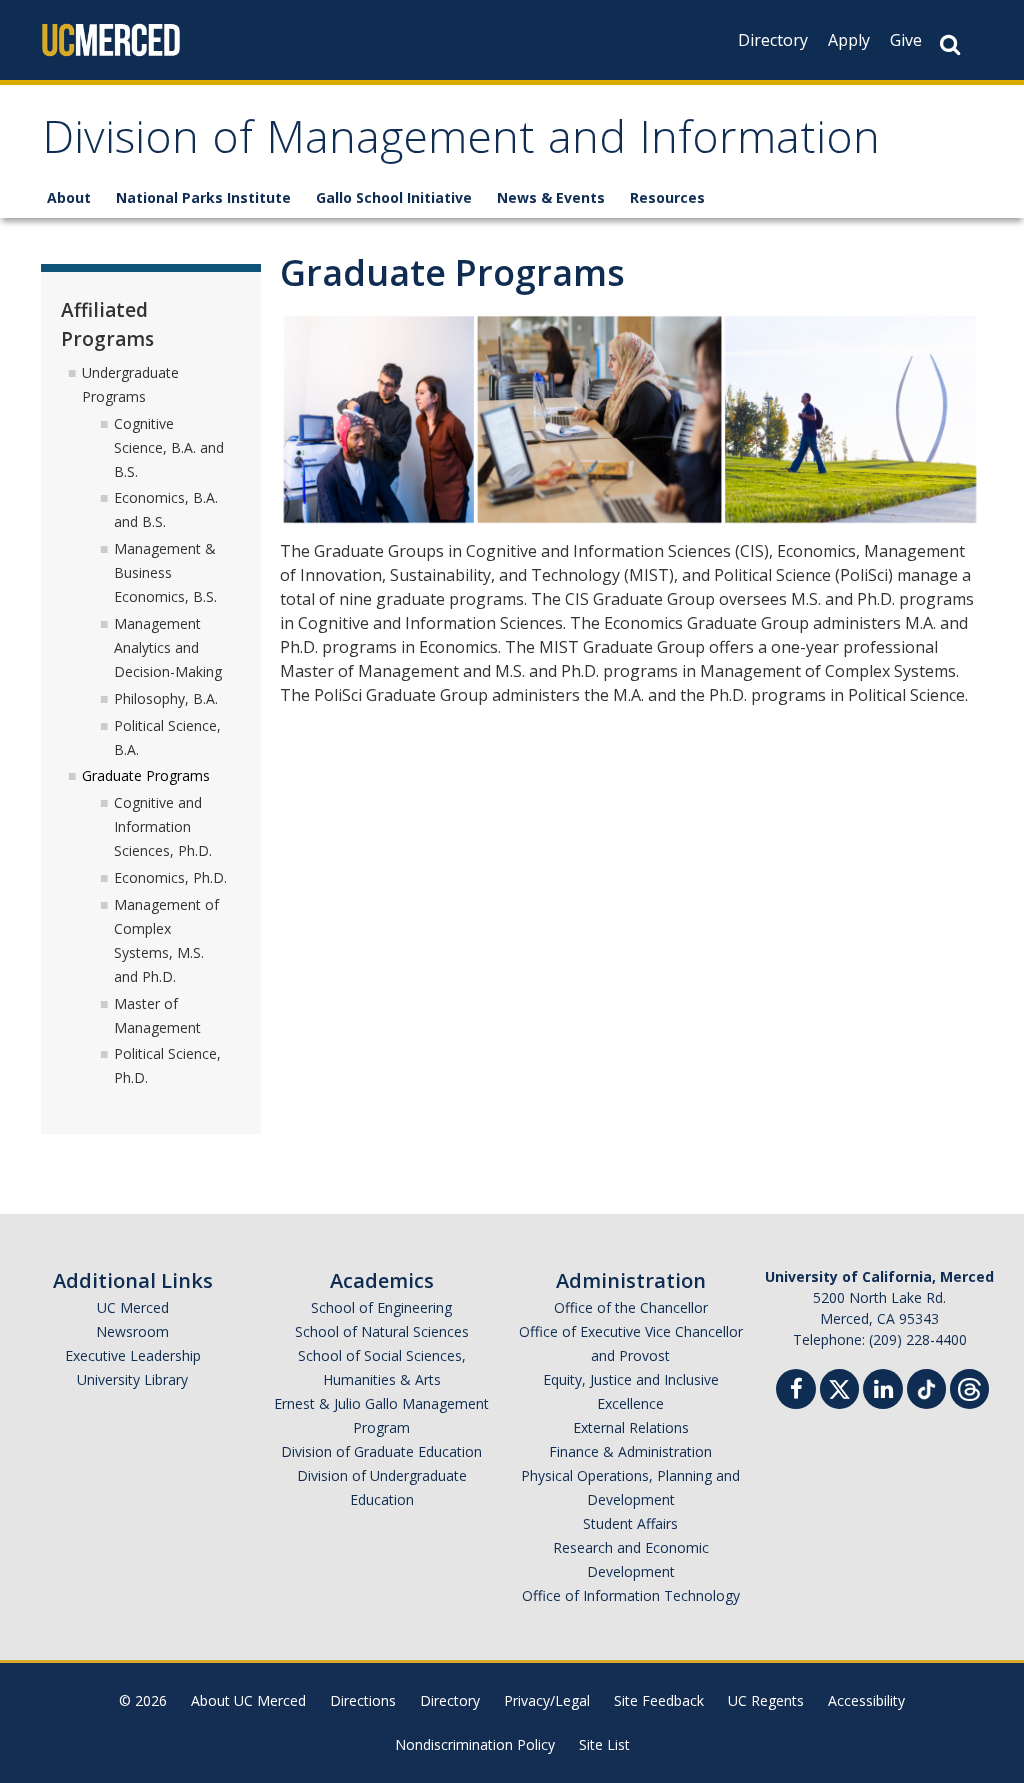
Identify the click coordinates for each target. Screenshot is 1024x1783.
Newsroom (132, 1331)
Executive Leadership (133, 1355)
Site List (604, 1744)
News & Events (551, 197)
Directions (363, 1700)
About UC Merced (248, 1700)
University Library (132, 1379)
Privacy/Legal (547, 1700)
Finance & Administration (630, 1451)
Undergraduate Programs (130, 384)
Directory (773, 40)
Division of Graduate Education (381, 1451)
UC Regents (766, 1700)
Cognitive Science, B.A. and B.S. (169, 447)
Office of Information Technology (631, 1595)
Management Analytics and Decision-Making (168, 647)
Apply (849, 40)
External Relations (631, 1427)
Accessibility (866, 1700)
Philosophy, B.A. (166, 698)
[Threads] (969, 1386)
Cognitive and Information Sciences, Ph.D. (163, 826)
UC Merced (133, 1307)
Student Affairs (630, 1523)
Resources (667, 197)
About (69, 197)
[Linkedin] (883, 1391)
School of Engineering (381, 1307)
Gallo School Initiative (394, 197)
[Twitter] (839, 1386)
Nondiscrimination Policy (475, 1744)
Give (906, 40)
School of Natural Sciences (382, 1331)
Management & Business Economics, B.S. (165, 572)
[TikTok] (926, 1386)
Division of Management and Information (461, 143)
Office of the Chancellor (631, 1307)
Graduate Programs (146, 775)
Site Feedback (659, 1700)
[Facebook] (796, 1391)
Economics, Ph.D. (170, 877)
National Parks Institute (203, 197)
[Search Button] (950, 44)
